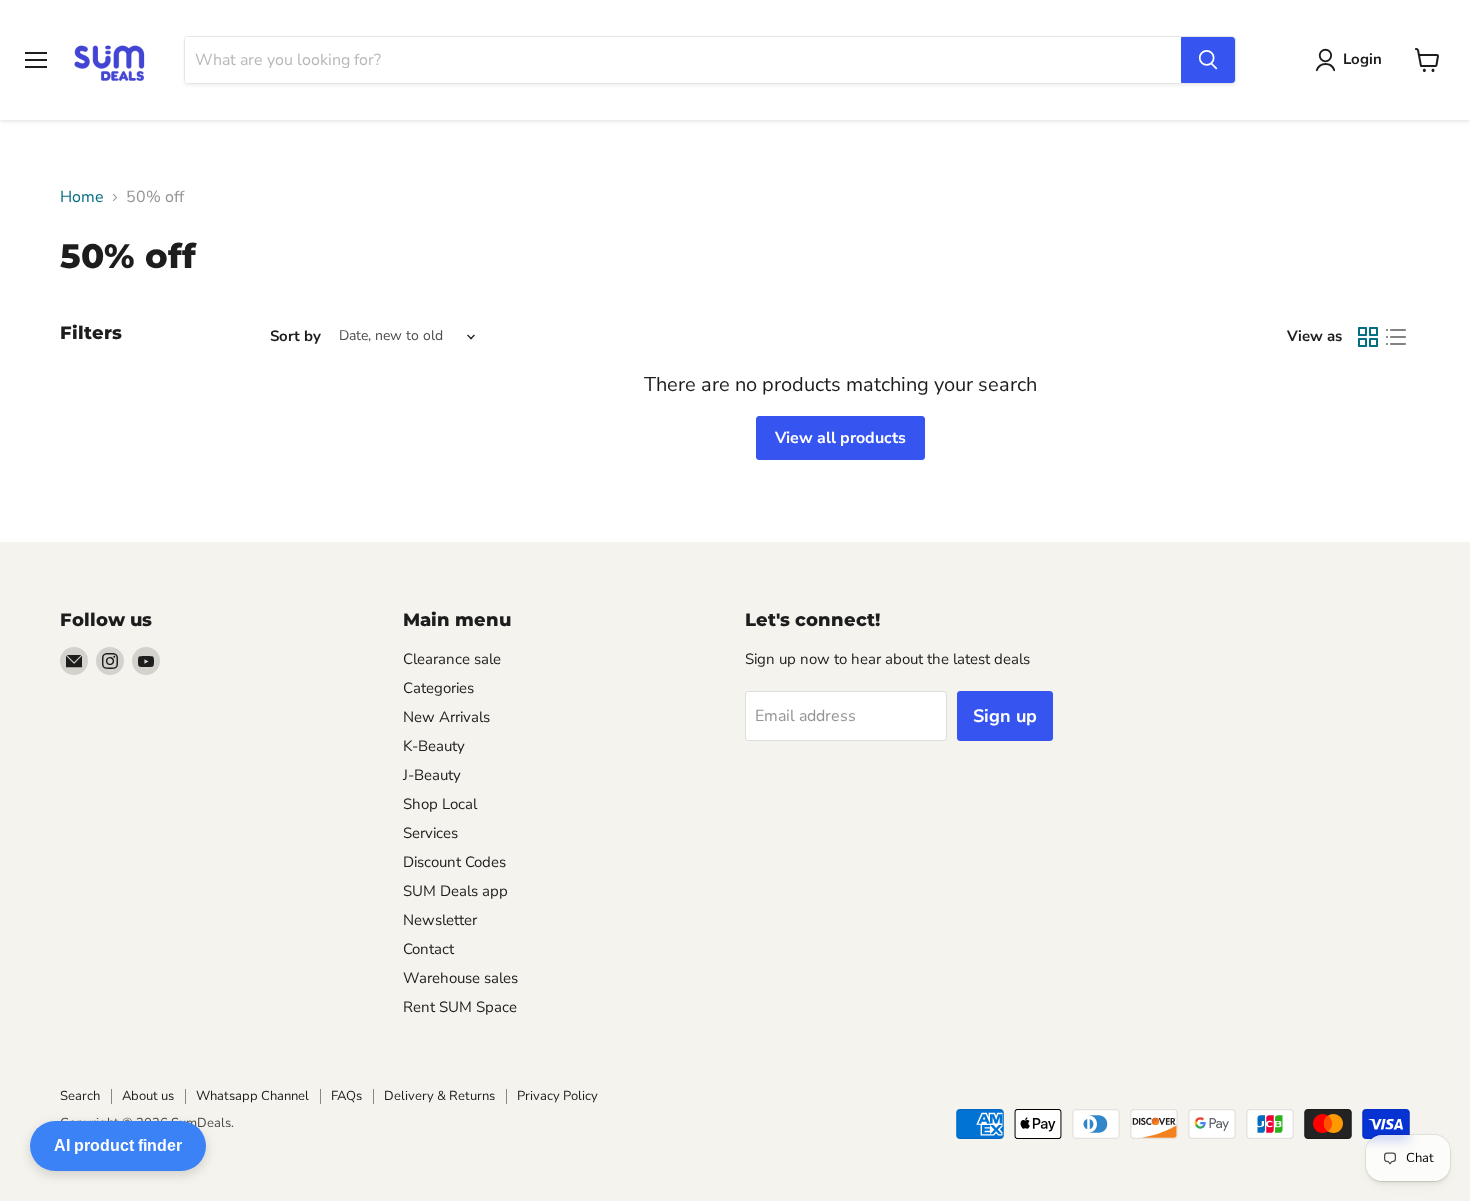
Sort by (295, 336)
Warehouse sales (460, 978)
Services (430, 833)
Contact (428, 949)
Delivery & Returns (439, 1096)
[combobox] (683, 60)
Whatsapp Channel (252, 1096)
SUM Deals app (455, 891)
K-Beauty (434, 746)
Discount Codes (454, 862)
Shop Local (440, 804)
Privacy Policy (557, 1096)
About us (148, 1096)
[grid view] (1368, 337)
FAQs (346, 1096)
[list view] (1396, 337)
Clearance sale (452, 659)
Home (82, 197)
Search (80, 1096)
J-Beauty (432, 775)
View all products (840, 438)
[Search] (1208, 60)
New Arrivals (446, 717)
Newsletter (440, 920)
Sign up (1005, 716)
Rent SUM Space (460, 1007)
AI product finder (118, 1145)
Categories (438, 688)
